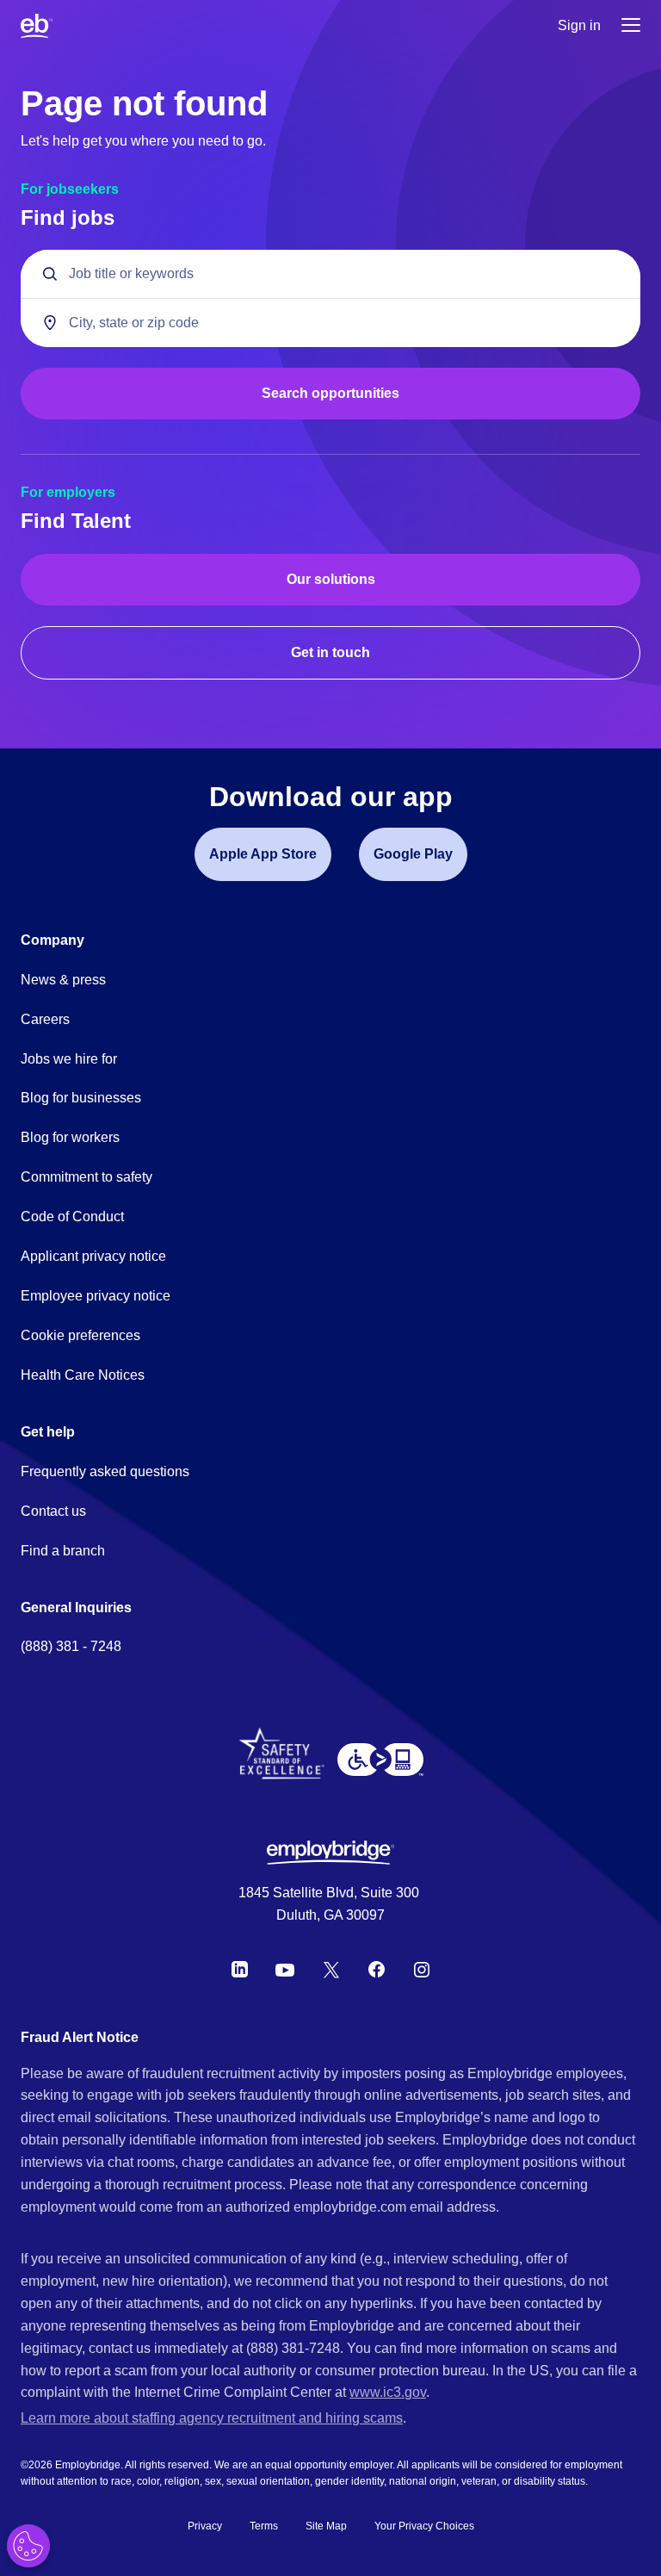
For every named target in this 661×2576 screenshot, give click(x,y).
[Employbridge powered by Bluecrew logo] (330, 1853)
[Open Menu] (631, 26)
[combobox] (330, 323)
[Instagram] (422, 1970)
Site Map (326, 2526)
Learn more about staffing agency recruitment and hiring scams (212, 2418)
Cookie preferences (80, 1335)
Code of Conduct (72, 1217)
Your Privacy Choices (424, 2526)
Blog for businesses (81, 1098)
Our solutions (331, 579)
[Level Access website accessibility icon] (380, 1760)
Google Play (413, 854)
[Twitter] (331, 1970)
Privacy (205, 2526)
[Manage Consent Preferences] (28, 2546)
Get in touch (330, 652)
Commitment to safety (86, 1177)
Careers (45, 1019)
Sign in (579, 25)
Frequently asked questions (105, 1471)
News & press (63, 980)
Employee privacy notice (96, 1296)
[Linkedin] (240, 1970)
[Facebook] (377, 1970)
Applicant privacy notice (93, 1256)
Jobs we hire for (69, 1059)
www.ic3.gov (388, 2392)
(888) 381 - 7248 (71, 1646)
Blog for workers (70, 1137)
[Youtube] (285, 1970)
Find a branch (63, 1551)
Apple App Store (263, 854)
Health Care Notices (83, 1375)
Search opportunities (330, 393)
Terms (264, 2526)
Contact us (53, 1511)
